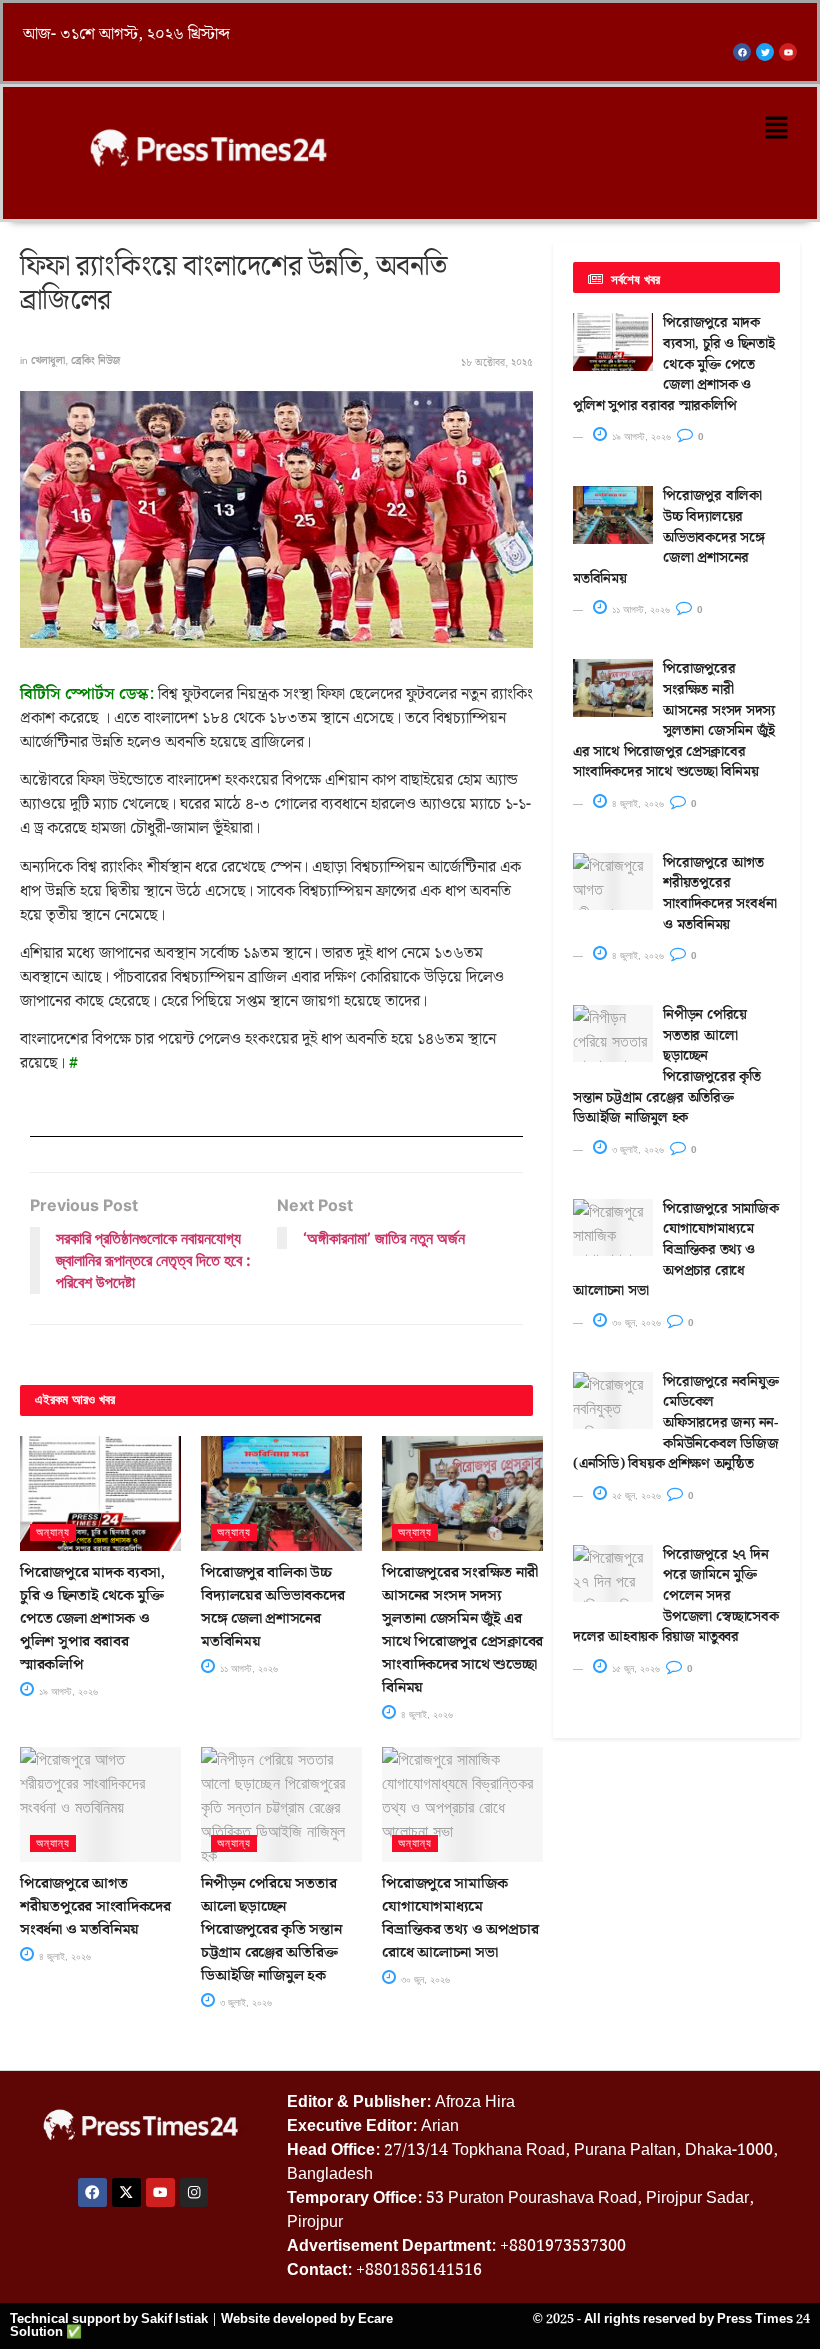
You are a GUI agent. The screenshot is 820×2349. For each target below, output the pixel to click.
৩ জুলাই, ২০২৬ (244, 2002)
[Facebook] (92, 2192)
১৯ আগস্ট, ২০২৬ (67, 1691)
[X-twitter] (126, 2192)
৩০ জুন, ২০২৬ (424, 1979)
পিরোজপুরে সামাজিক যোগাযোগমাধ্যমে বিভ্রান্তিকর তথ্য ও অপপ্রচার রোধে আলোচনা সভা (460, 1918)
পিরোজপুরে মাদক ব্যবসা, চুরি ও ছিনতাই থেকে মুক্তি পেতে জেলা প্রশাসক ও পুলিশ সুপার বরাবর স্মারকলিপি (92, 1619)
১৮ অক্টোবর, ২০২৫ (497, 363)
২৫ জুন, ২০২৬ (635, 1495)
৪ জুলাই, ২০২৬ (425, 1714)
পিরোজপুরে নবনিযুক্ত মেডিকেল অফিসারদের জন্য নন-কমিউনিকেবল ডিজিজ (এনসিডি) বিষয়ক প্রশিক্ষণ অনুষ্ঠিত (675, 1423)
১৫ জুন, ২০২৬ (634, 1668)
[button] (777, 128)
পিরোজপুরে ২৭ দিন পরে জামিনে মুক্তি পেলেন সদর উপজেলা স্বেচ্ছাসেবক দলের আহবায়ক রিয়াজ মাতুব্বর (675, 1596)
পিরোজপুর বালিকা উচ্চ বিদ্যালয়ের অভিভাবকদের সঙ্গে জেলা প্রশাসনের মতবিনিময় (272, 1607)
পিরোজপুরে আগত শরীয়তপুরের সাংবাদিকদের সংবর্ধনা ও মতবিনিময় (95, 1907)
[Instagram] (194, 2192)
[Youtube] (160, 2192)
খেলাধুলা (48, 361)
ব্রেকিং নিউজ (95, 361)
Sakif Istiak (174, 2319)
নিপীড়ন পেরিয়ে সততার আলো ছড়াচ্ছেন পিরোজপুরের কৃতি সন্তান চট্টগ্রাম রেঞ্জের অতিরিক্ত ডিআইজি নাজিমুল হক (271, 1930)
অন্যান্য (53, 1532)
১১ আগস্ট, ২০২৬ (247, 1668)
